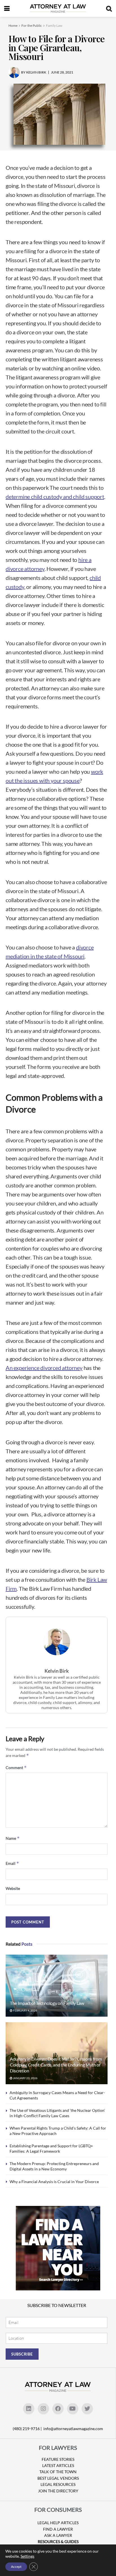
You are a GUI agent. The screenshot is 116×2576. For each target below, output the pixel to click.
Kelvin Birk (57, 1671)
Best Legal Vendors (58, 2478)
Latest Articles (58, 2465)
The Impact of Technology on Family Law (47, 2003)
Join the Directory (58, 2491)
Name (13, 1838)
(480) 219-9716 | (28, 2429)
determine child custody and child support (55, 497)
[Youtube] (73, 2409)
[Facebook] (58, 2409)
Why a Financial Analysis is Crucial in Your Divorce (54, 2182)
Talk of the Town (58, 2472)
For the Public (32, 25)
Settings (27, 2556)
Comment (16, 1768)
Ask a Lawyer (58, 2535)
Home (13, 25)
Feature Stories (58, 2459)
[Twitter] (87, 2409)
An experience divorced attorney (44, 1368)
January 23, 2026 (25, 2078)
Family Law (54, 25)
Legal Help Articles (58, 2523)
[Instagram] (43, 2409)
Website (13, 1888)
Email (12, 1863)
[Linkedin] (29, 2409)
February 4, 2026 (25, 2010)
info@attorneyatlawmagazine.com (73, 2429)
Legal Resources (58, 2484)
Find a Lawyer (58, 2529)
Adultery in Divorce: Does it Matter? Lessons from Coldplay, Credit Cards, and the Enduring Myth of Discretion (56, 2065)
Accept (16, 2567)
